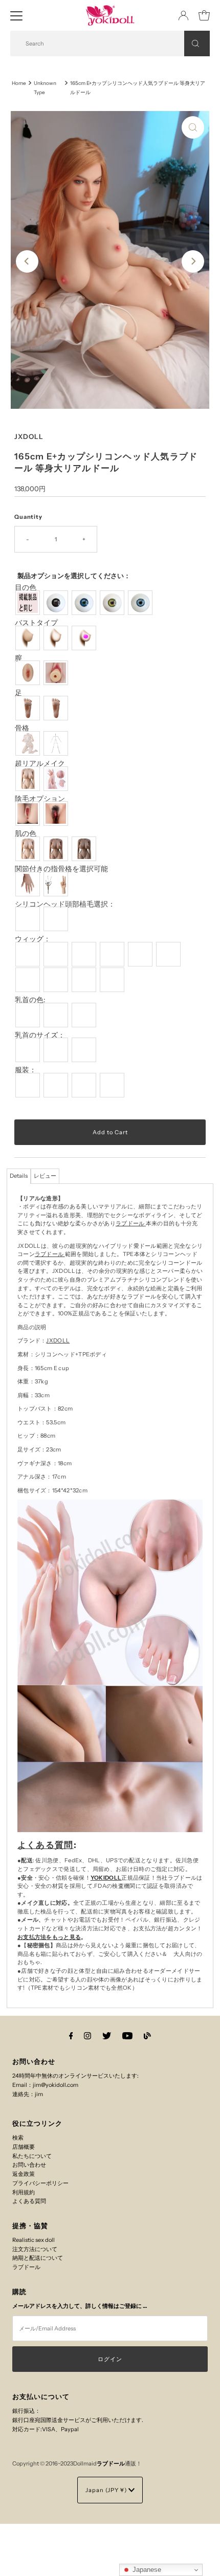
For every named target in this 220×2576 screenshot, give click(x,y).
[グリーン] (113, 603)
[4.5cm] (85, 1050)
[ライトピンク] (29, 1015)
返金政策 (24, 2174)
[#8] (57, 980)
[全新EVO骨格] (29, 743)
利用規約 (24, 2192)
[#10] (113, 980)
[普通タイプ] (29, 638)
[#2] (57, 954)
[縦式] (29, 708)
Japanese (146, 2570)
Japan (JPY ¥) (107, 2490)
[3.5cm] (57, 1050)
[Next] (193, 261)
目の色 (26, 588)
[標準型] (29, 779)
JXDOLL (58, 1340)
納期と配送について (38, 2258)
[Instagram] (87, 2036)
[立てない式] (57, 708)
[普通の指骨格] (29, 884)
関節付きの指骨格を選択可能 (61, 869)
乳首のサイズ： (40, 1035)
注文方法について (35, 2249)
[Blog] (147, 2036)
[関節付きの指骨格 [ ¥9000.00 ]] (57, 884)
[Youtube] (127, 2036)
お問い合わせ (29, 2165)
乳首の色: (30, 1000)
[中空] (57, 638)
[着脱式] (57, 673)
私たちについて (32, 2156)
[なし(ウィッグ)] (29, 919)
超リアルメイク (40, 764)
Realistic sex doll (34, 2240)
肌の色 (26, 834)
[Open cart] (204, 15)
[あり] (57, 813)
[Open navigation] (16, 15)
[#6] (170, 954)
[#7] (29, 980)
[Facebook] (71, 2036)
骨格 (22, 728)
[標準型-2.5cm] (29, 1050)
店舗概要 (24, 2147)
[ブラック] (57, 603)
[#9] (85, 980)
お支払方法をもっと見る (49, 1937)
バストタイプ (36, 623)
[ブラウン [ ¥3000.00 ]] (85, 849)
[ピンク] (57, 1015)
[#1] (29, 954)
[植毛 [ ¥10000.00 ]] (57, 919)
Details (19, 1176)
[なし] (29, 813)
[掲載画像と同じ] (29, 603)
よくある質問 (46, 1845)
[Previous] (27, 261)
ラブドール (130, 1223)
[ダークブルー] (85, 603)
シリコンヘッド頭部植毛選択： (65, 904)
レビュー (45, 1176)
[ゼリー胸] (85, 638)
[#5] (141, 954)
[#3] (85, 954)
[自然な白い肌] (29, 849)
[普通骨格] (57, 743)
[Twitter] (107, 2036)
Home (19, 83)
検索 (18, 2138)
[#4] (113, 954)
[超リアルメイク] (57, 779)
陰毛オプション (40, 799)
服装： (26, 1070)
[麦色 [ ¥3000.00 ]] (57, 849)
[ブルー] (141, 603)
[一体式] (29, 673)
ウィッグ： (33, 939)
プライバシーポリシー (40, 2183)
